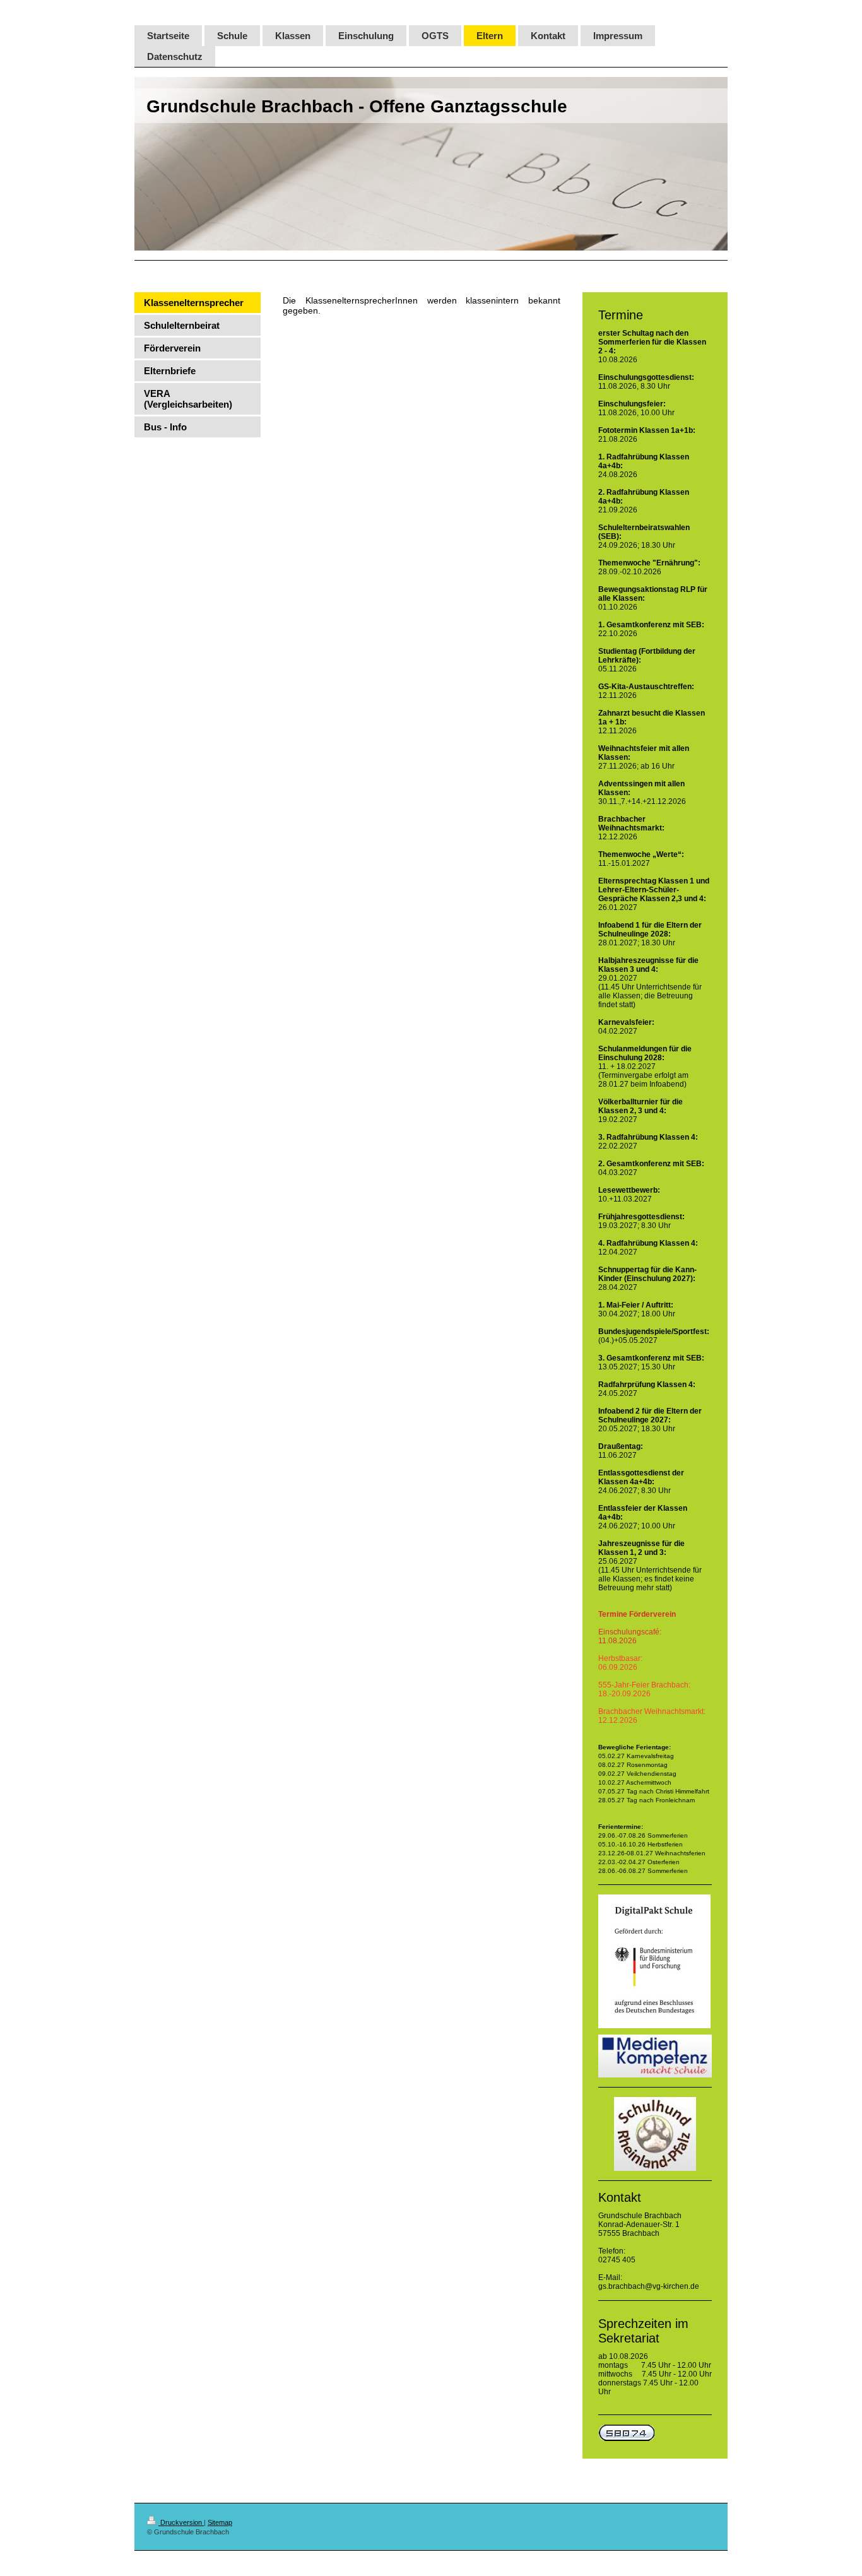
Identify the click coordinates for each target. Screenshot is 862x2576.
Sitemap (220, 2522)
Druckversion (181, 2522)
